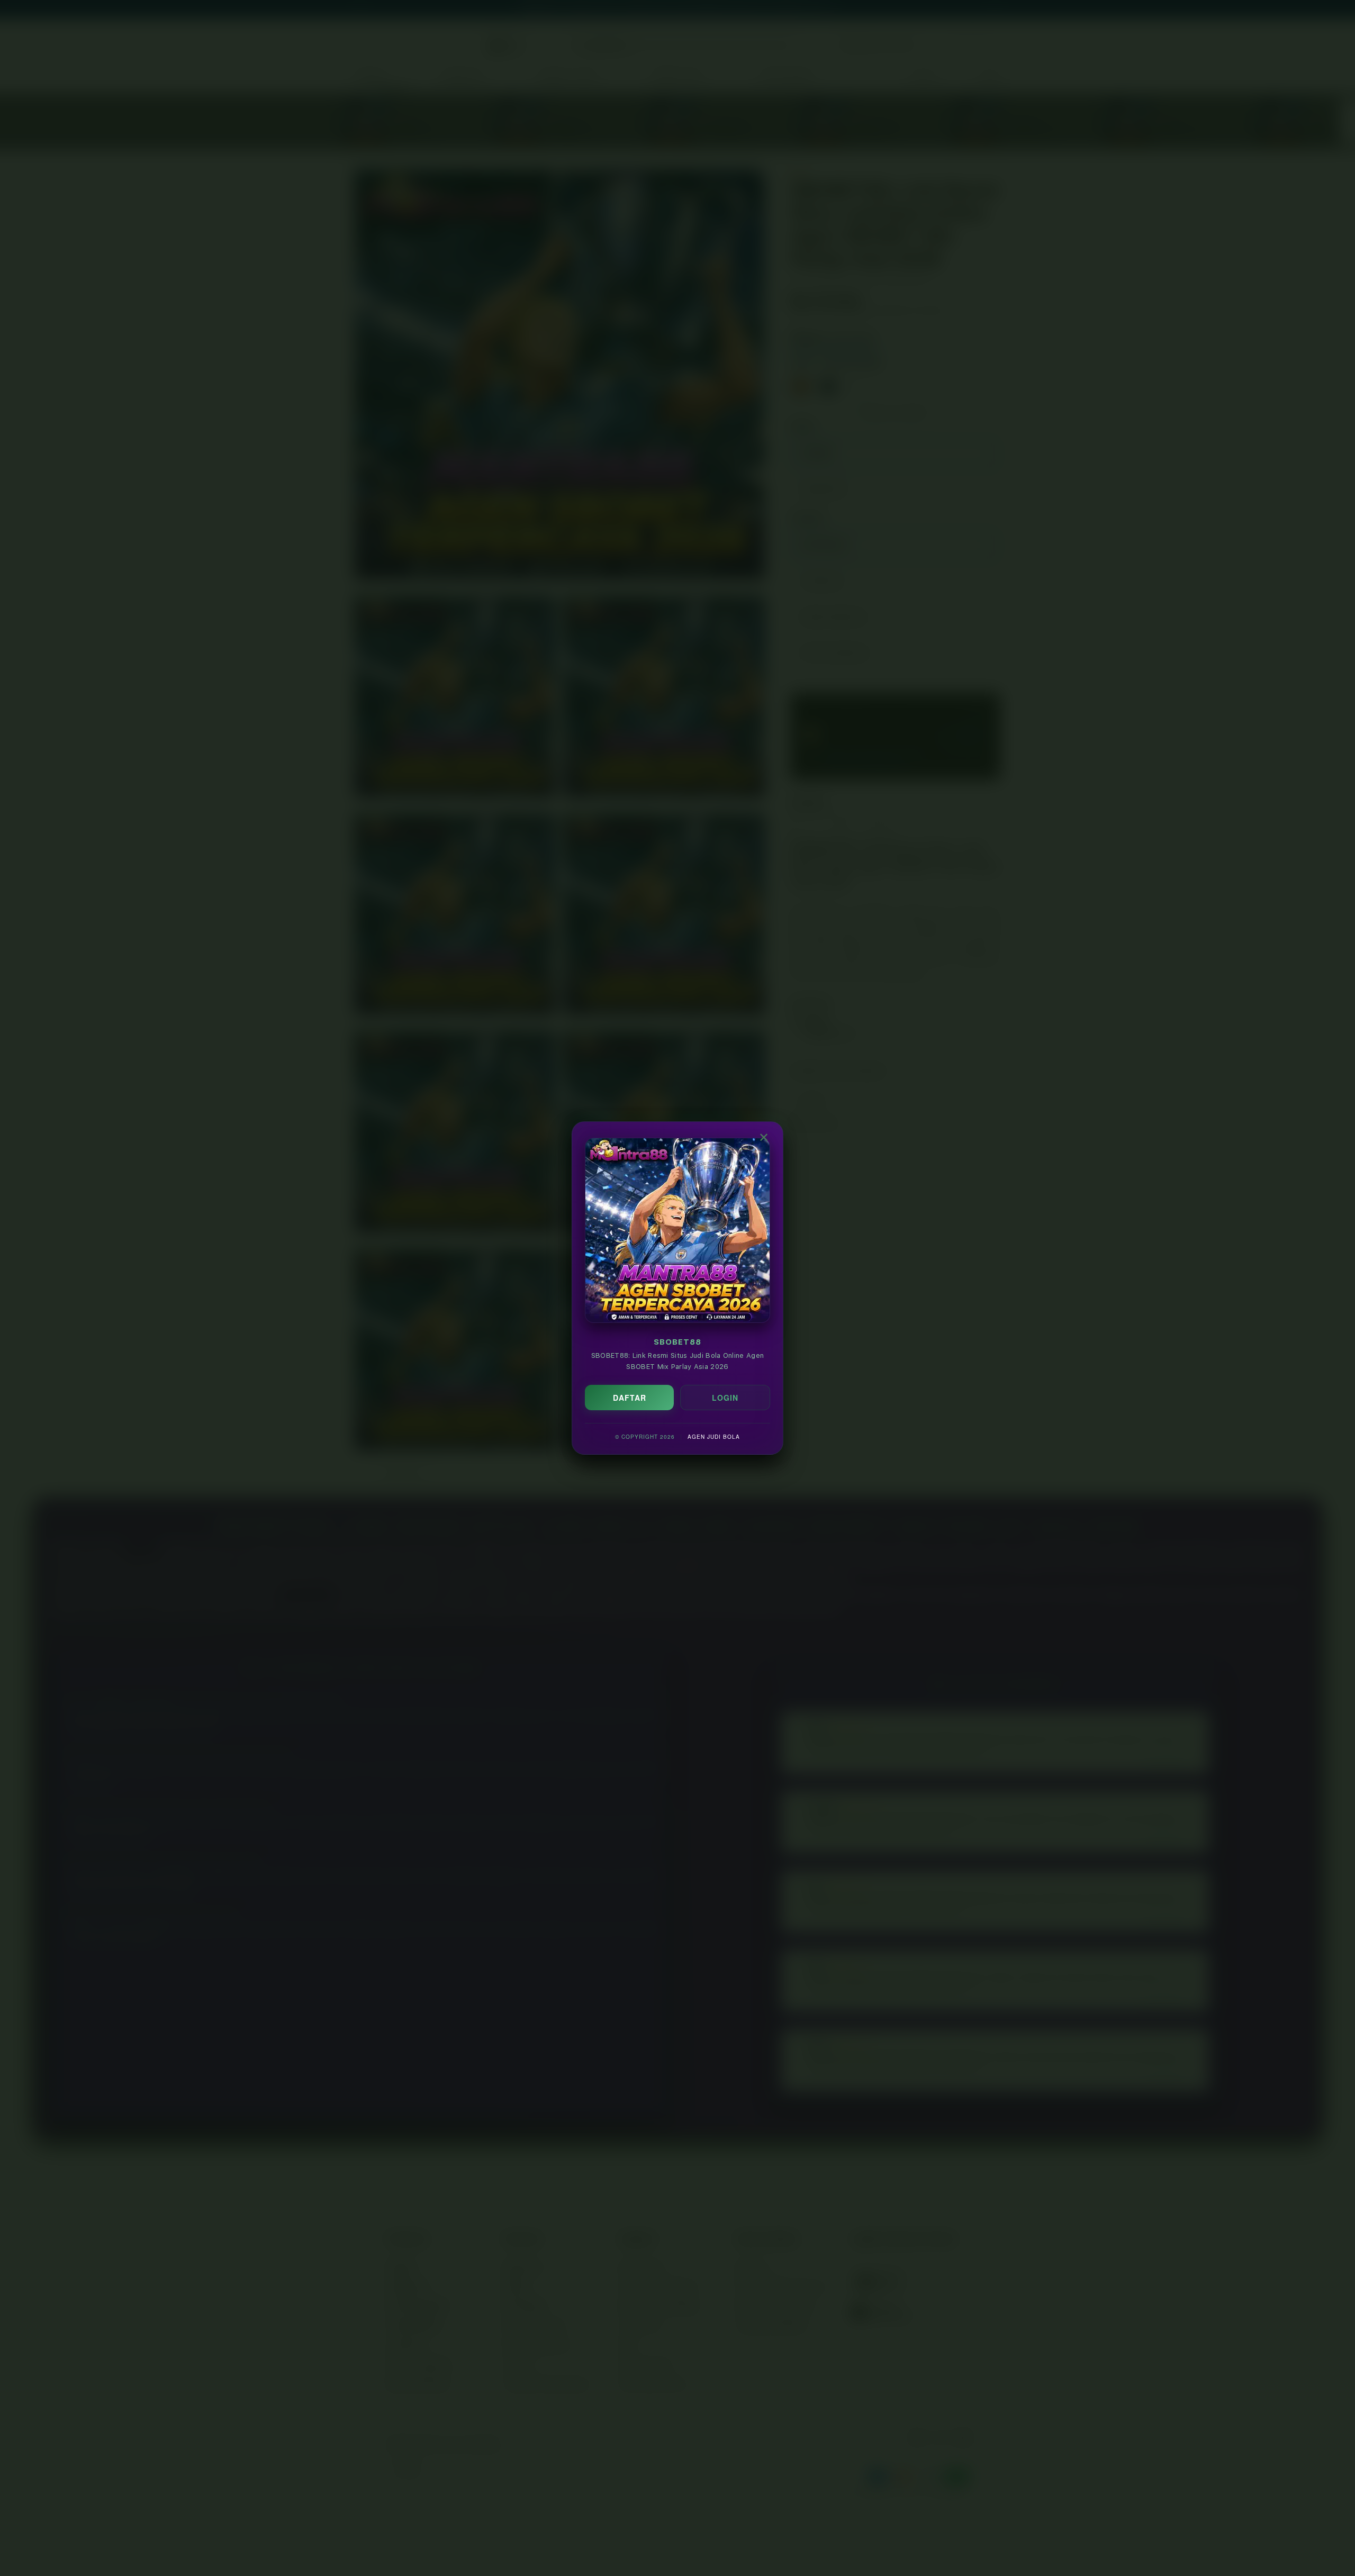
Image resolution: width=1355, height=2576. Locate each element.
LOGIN (725, 1398)
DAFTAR (630, 1398)
